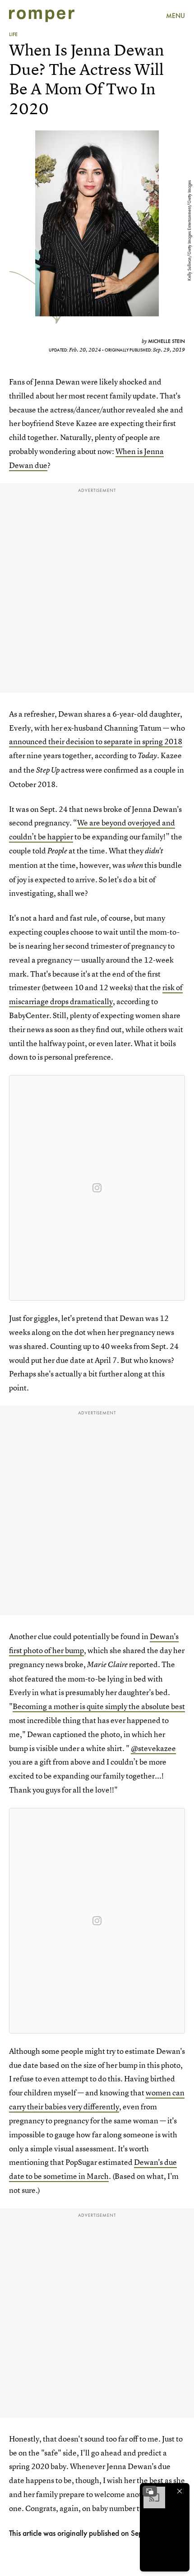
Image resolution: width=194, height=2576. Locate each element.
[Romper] (42, 16)
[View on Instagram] (97, 1188)
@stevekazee (153, 1748)
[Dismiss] (180, 2491)
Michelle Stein (166, 341)
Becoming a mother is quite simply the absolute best (99, 1706)
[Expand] (150, 2491)
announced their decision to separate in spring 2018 (96, 741)
